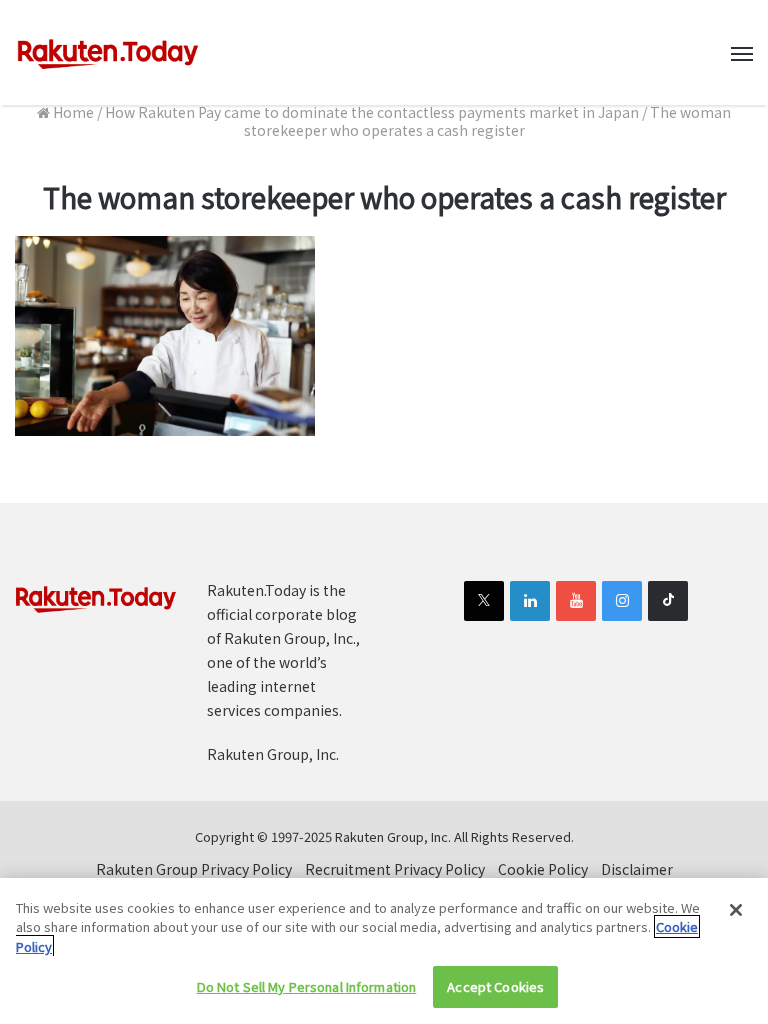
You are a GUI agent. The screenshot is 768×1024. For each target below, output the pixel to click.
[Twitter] (484, 601)
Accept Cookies (495, 986)
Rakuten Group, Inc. (273, 754)
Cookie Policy (543, 869)
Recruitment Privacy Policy (395, 869)
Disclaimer (637, 869)
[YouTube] (576, 601)
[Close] (736, 910)
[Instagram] (622, 601)
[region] (384, 951)
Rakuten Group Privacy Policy (194, 869)
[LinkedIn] (530, 601)
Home (72, 112)
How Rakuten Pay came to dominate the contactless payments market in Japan (372, 112)
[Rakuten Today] (108, 52)
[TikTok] (668, 601)
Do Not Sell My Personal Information (307, 986)
